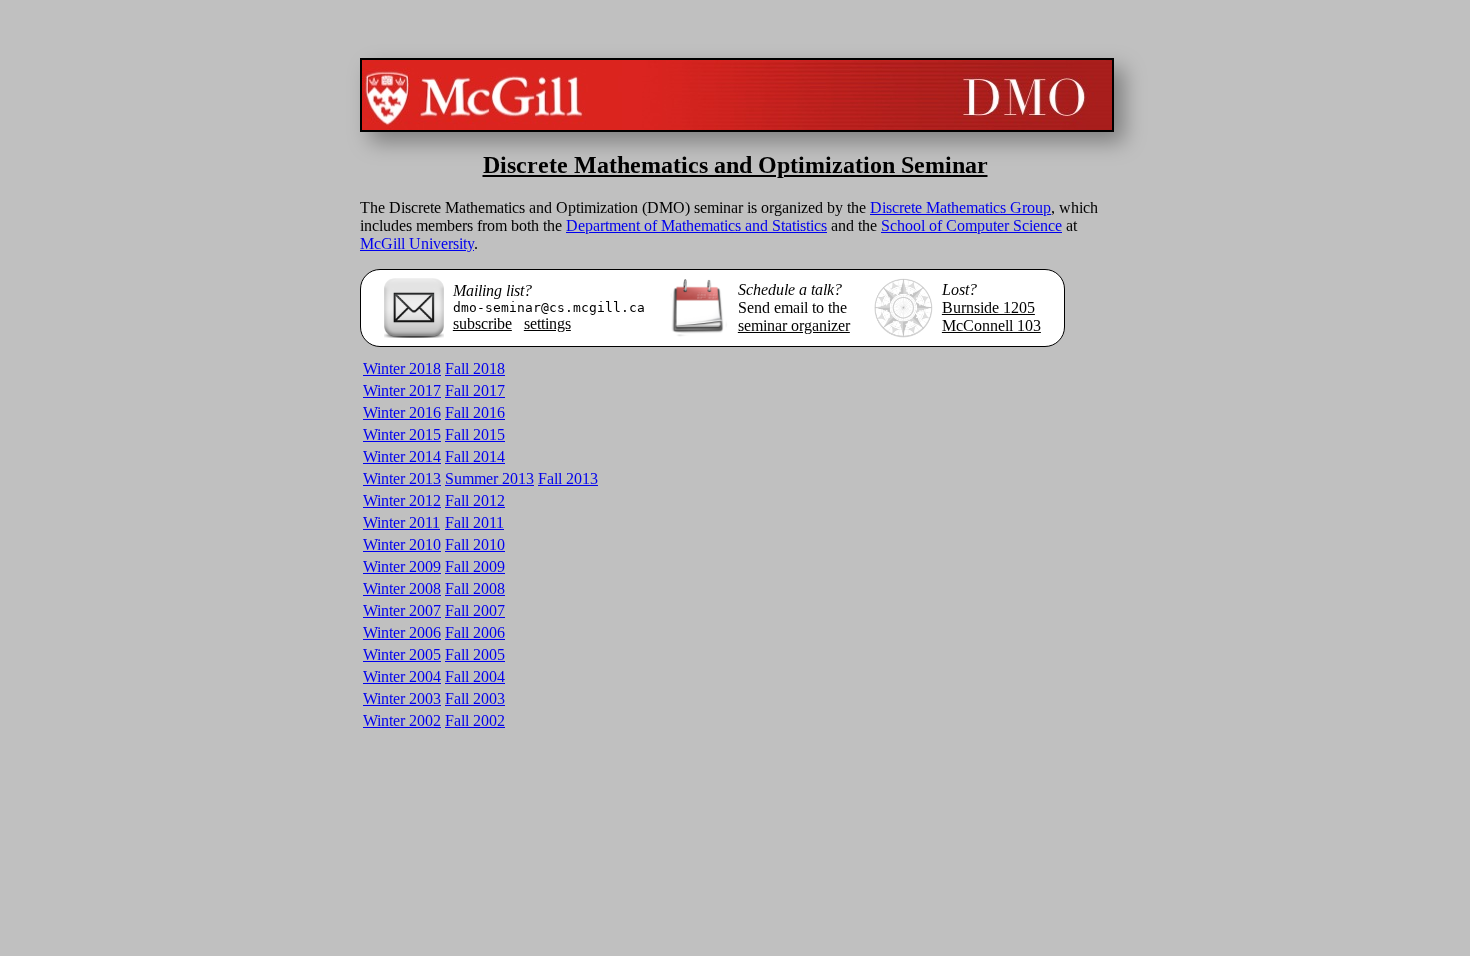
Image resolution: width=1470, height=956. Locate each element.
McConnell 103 (991, 325)
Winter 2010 (402, 544)
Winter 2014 (402, 456)
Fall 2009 (475, 566)
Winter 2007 (402, 610)
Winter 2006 (402, 632)
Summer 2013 (489, 478)
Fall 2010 (475, 544)
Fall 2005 (475, 654)
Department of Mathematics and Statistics (696, 225)
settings (547, 323)
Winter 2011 (401, 522)
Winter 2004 (402, 676)
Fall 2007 (475, 610)
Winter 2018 (402, 368)
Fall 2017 (475, 390)
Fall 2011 (474, 522)
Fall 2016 (475, 412)
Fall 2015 (475, 434)
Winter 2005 (402, 654)
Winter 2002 (402, 720)
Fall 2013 (568, 478)
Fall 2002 (475, 720)
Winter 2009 (402, 566)
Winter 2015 (402, 434)
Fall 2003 (475, 698)
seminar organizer (794, 325)
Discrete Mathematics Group (960, 207)
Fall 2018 (475, 368)
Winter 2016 (402, 412)
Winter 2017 (402, 390)
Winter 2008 (402, 588)
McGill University (417, 243)
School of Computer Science (971, 225)
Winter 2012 (402, 500)
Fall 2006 (475, 632)
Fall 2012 (475, 500)
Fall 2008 (475, 588)
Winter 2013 (402, 478)
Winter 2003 (402, 698)
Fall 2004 (475, 676)
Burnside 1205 (988, 307)
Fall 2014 (475, 456)
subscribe (482, 323)
